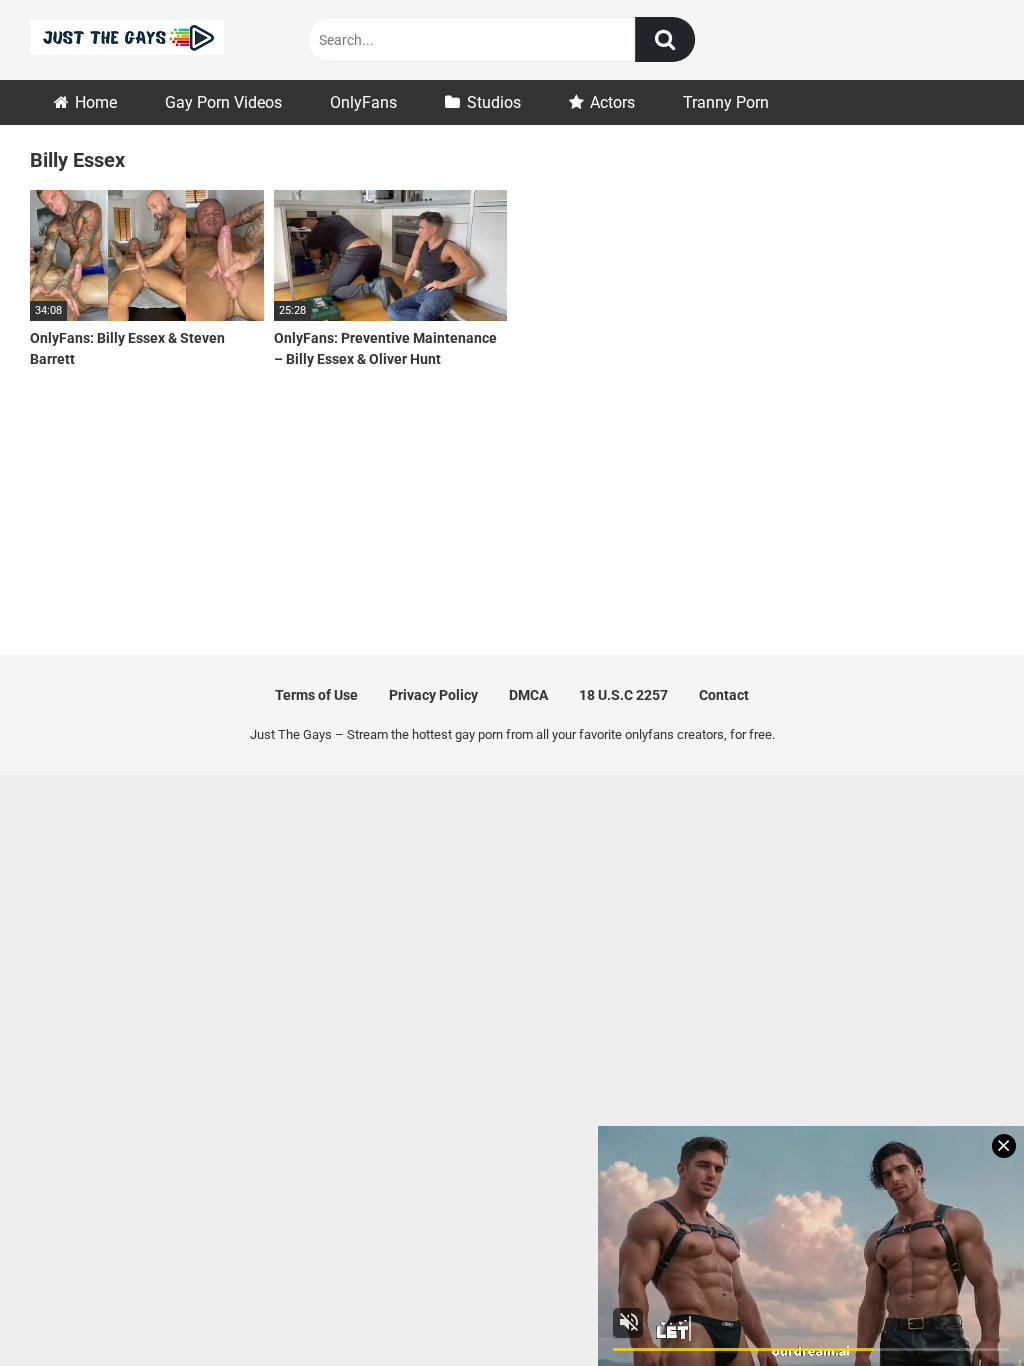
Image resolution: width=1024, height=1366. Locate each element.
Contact (724, 695)
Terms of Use (316, 695)
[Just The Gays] (127, 40)
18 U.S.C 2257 (623, 695)
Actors (612, 102)
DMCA (528, 695)
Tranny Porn (726, 102)
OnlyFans (363, 102)
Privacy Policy (433, 695)
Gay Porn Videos (223, 102)
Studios (494, 102)
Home (96, 102)
